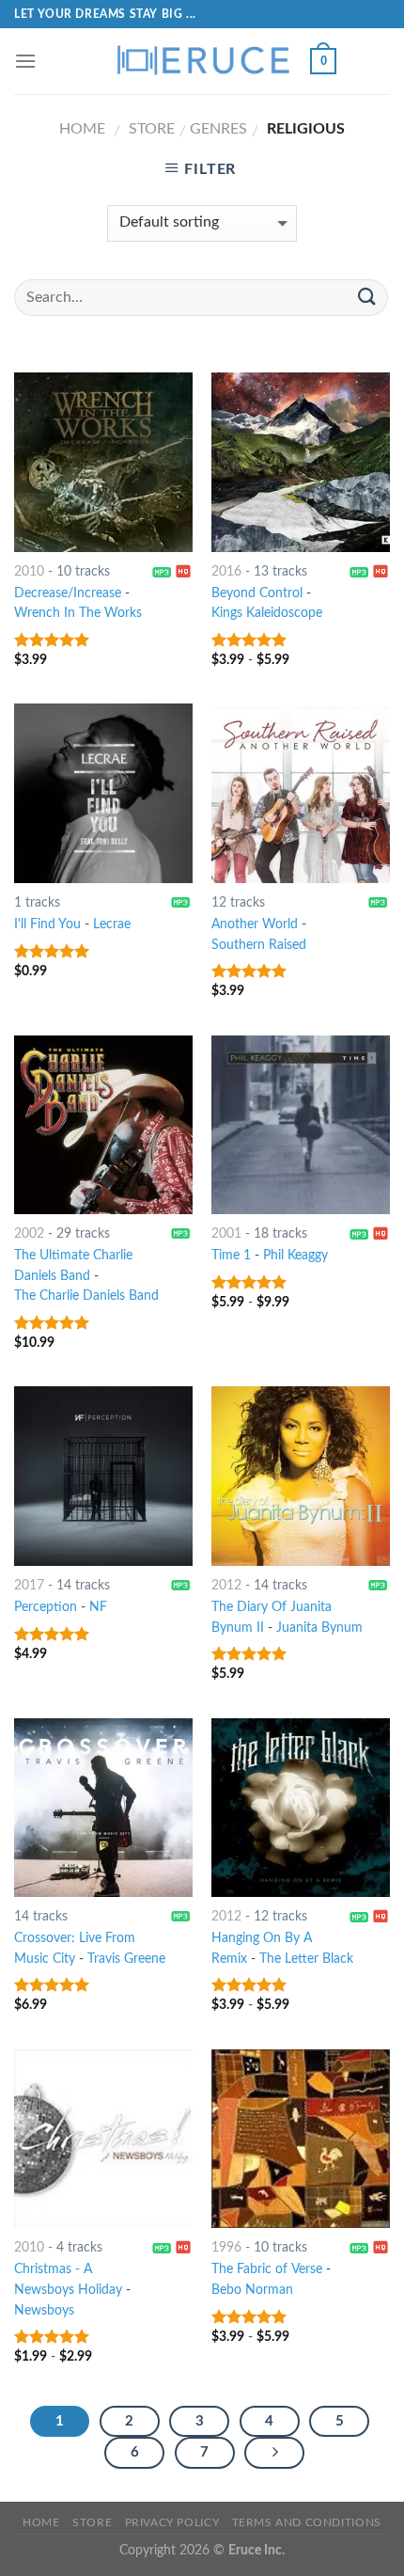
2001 (226, 1234)
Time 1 (231, 1256)
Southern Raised (259, 945)
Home (82, 129)
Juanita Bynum (319, 1628)
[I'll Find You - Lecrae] (103, 793)
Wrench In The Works (78, 613)
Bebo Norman (252, 2290)
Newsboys (44, 2311)
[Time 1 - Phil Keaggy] (301, 1125)
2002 (29, 1234)
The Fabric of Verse (267, 2269)
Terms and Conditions (307, 2522)
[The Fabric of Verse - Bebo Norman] (301, 2139)
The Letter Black (306, 1959)
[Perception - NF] (103, 1476)
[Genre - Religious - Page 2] (274, 2453)
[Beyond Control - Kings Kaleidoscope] (301, 462)
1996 (226, 2248)
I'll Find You (47, 925)
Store (152, 129)
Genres (218, 129)
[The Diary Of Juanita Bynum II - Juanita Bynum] (301, 1476)
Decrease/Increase (68, 593)
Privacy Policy (172, 2522)
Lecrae (112, 925)
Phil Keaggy (295, 1256)
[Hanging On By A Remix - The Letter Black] (301, 1808)
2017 (29, 1586)
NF (98, 1607)
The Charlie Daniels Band (86, 1296)
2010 (29, 572)
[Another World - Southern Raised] (301, 793)
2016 (226, 572)
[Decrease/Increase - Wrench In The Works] (103, 462)
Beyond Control (257, 593)
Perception (46, 1607)
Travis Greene (126, 1959)
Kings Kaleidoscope (267, 613)
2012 (226, 1586)
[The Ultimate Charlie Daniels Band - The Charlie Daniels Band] (103, 1125)
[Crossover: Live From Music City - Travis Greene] (103, 1808)
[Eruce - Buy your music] (202, 61)
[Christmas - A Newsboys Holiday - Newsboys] (103, 2139)
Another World (255, 925)
